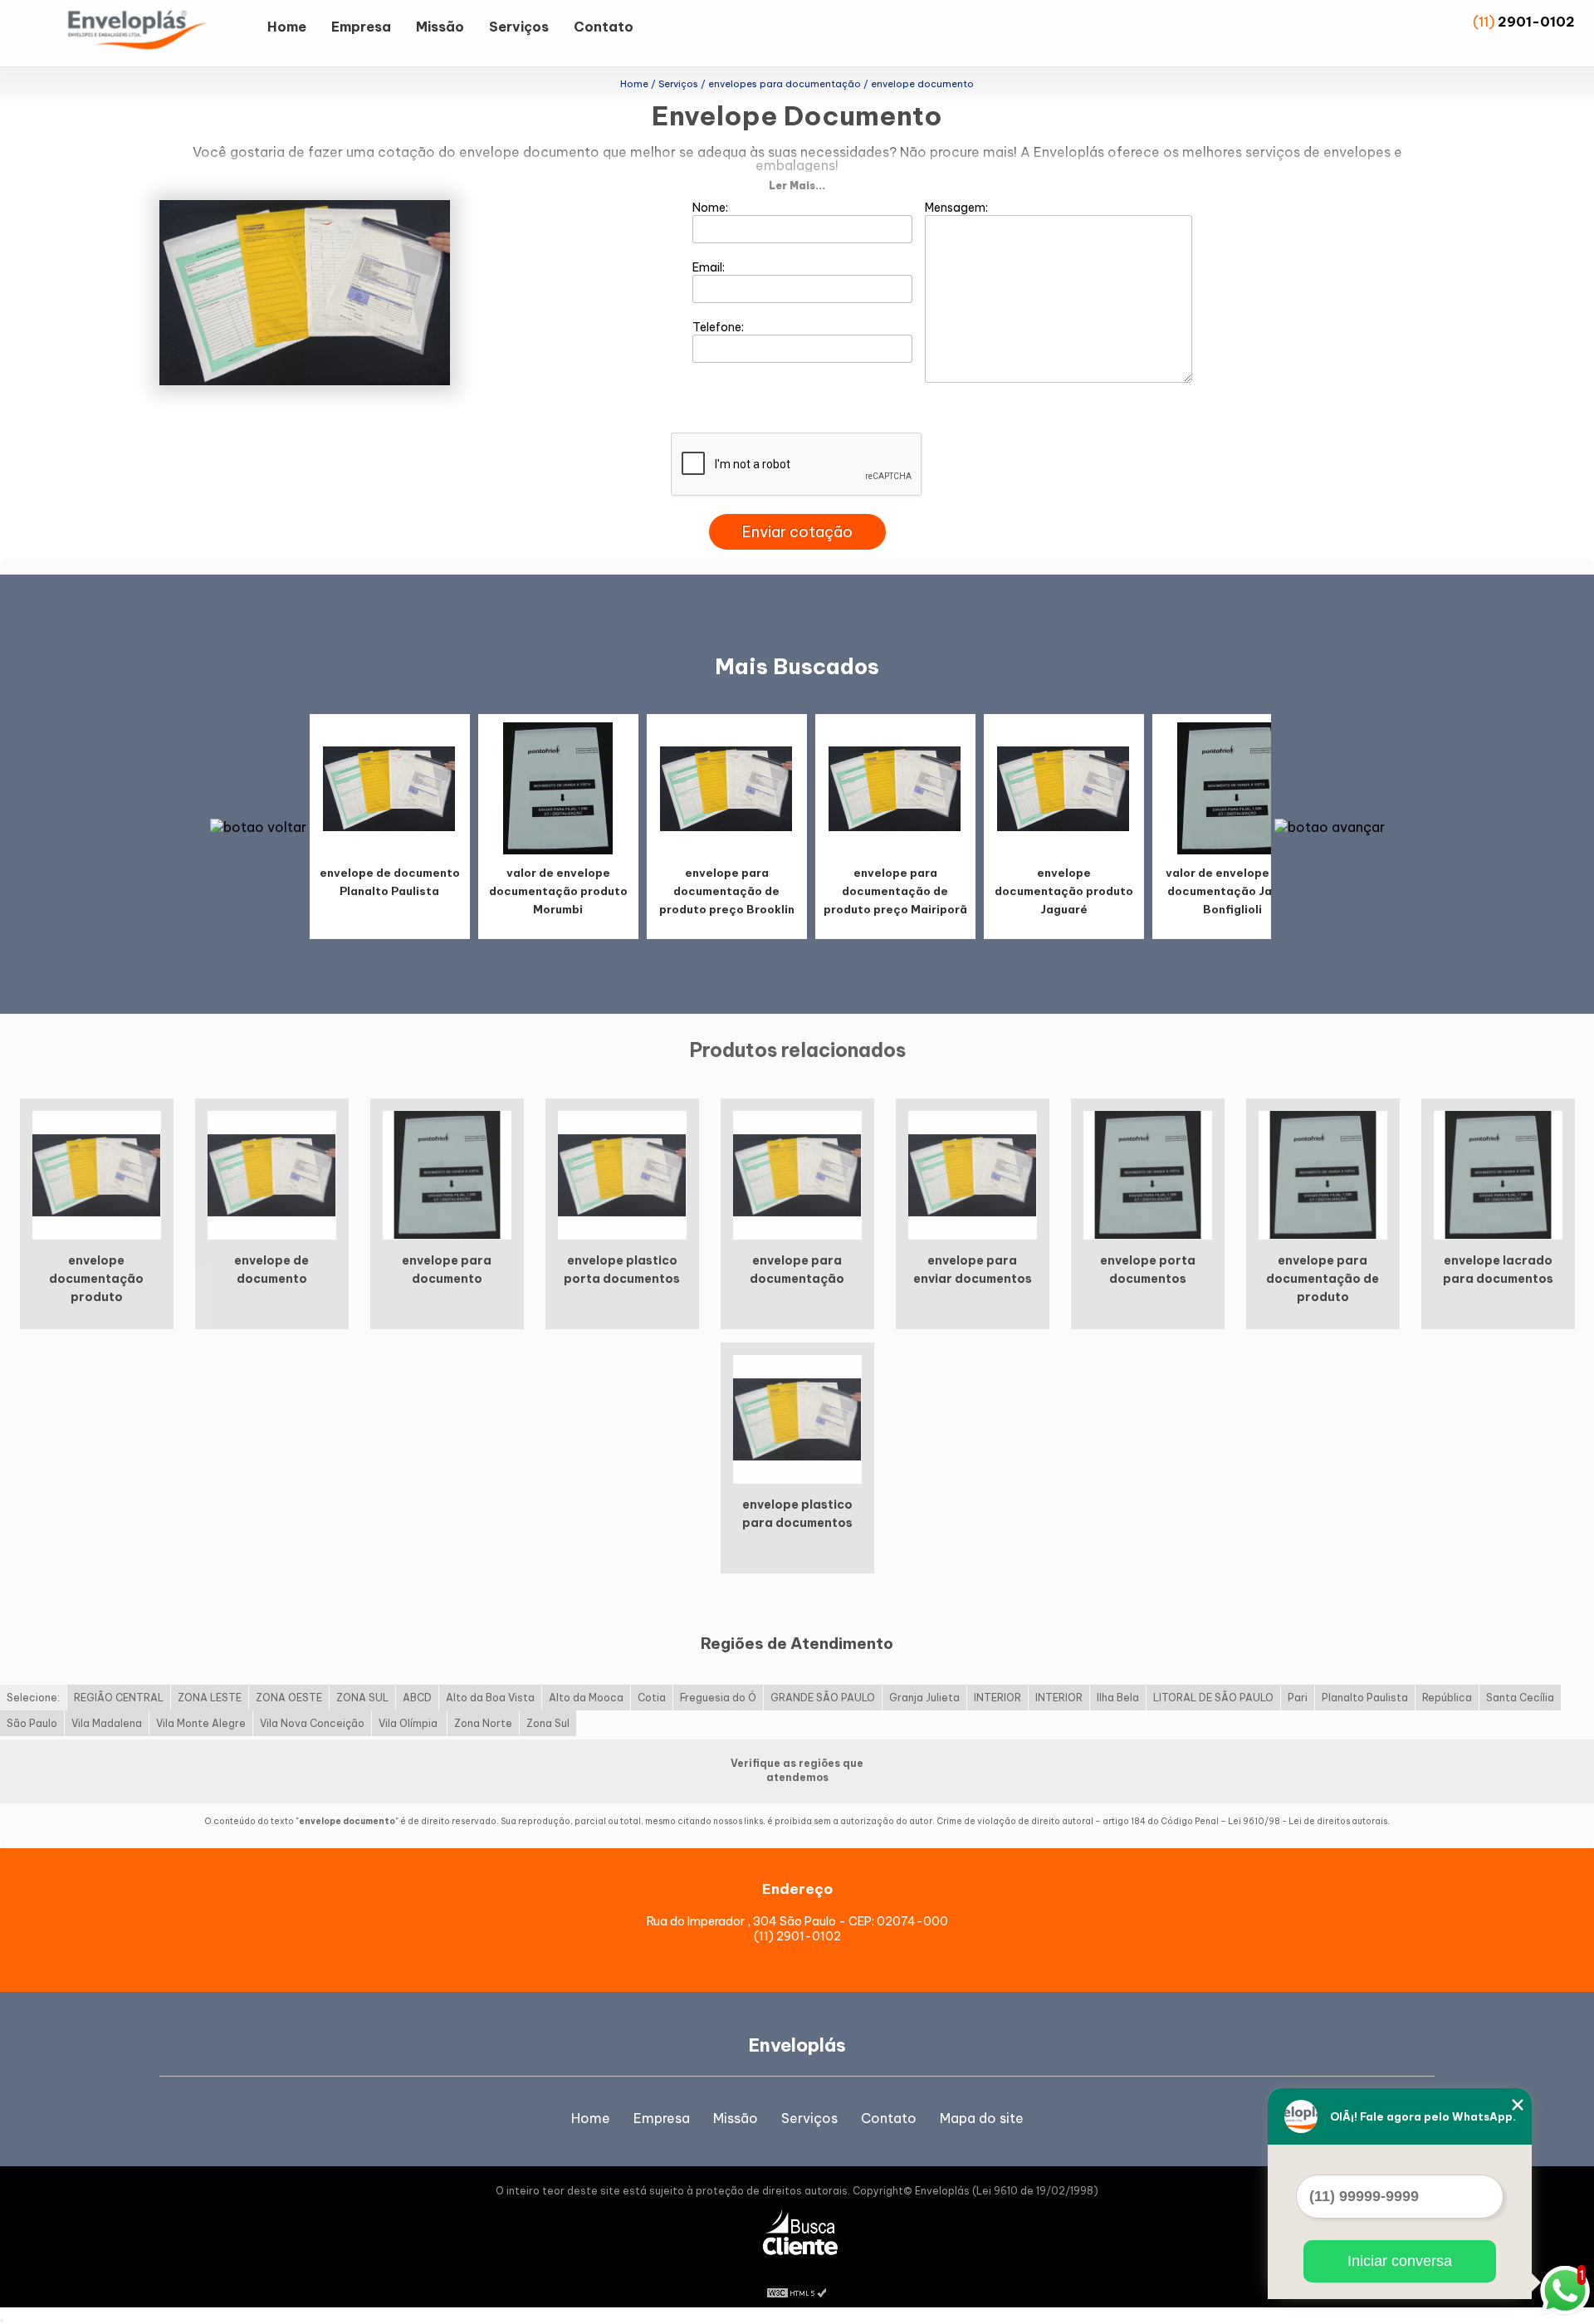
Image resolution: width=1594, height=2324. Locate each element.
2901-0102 (1536, 22)
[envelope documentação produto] (97, 1174)
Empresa (361, 27)
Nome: (711, 208)
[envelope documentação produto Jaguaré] (1063, 788)
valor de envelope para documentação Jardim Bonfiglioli (1232, 891)
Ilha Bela (1118, 1698)
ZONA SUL (362, 1698)
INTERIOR (997, 1698)
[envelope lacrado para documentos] (1498, 1174)
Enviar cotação (797, 532)
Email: (710, 267)
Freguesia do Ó (718, 1698)
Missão (440, 27)
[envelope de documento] (272, 1174)
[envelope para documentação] (797, 1174)
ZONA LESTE (210, 1698)
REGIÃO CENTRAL (119, 1698)
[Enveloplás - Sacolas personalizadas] (159, 33)
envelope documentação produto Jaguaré (1064, 891)
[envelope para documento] (447, 1174)
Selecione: (33, 1698)
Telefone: (719, 327)
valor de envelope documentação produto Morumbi (558, 891)
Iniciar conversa (1400, 2261)
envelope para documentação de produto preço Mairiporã (895, 891)
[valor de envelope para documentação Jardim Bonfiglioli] (1232, 788)
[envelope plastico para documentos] (797, 1418)
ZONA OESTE (289, 1698)
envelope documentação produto (96, 1279)
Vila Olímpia (409, 1723)
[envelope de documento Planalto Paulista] (389, 788)
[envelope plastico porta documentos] (622, 1174)
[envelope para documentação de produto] (1323, 1174)
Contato (604, 27)
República (1447, 1698)
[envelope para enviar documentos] (973, 1174)
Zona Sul (548, 1723)
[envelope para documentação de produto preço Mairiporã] (895, 788)
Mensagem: (958, 208)
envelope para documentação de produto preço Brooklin (727, 891)
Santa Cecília (1520, 1698)
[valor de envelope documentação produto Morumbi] (558, 788)
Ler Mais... (797, 186)
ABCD (417, 1698)
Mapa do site (982, 2118)
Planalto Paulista (1365, 1698)
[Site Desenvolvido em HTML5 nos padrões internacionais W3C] (797, 2291)
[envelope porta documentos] (1148, 1174)
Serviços (519, 27)
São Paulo (32, 1723)
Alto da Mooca (586, 1698)
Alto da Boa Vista (490, 1698)
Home (287, 27)
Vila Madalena (107, 1723)
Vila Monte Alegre (201, 1723)
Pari (1298, 1698)
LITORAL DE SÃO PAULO (1213, 1698)
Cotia (652, 1698)
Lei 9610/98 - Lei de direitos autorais (1308, 1821)
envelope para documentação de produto (1323, 1279)
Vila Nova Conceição (312, 1723)
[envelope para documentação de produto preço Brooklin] (726, 788)
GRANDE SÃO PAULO (823, 1698)
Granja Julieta (924, 1698)
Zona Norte (483, 1723)
